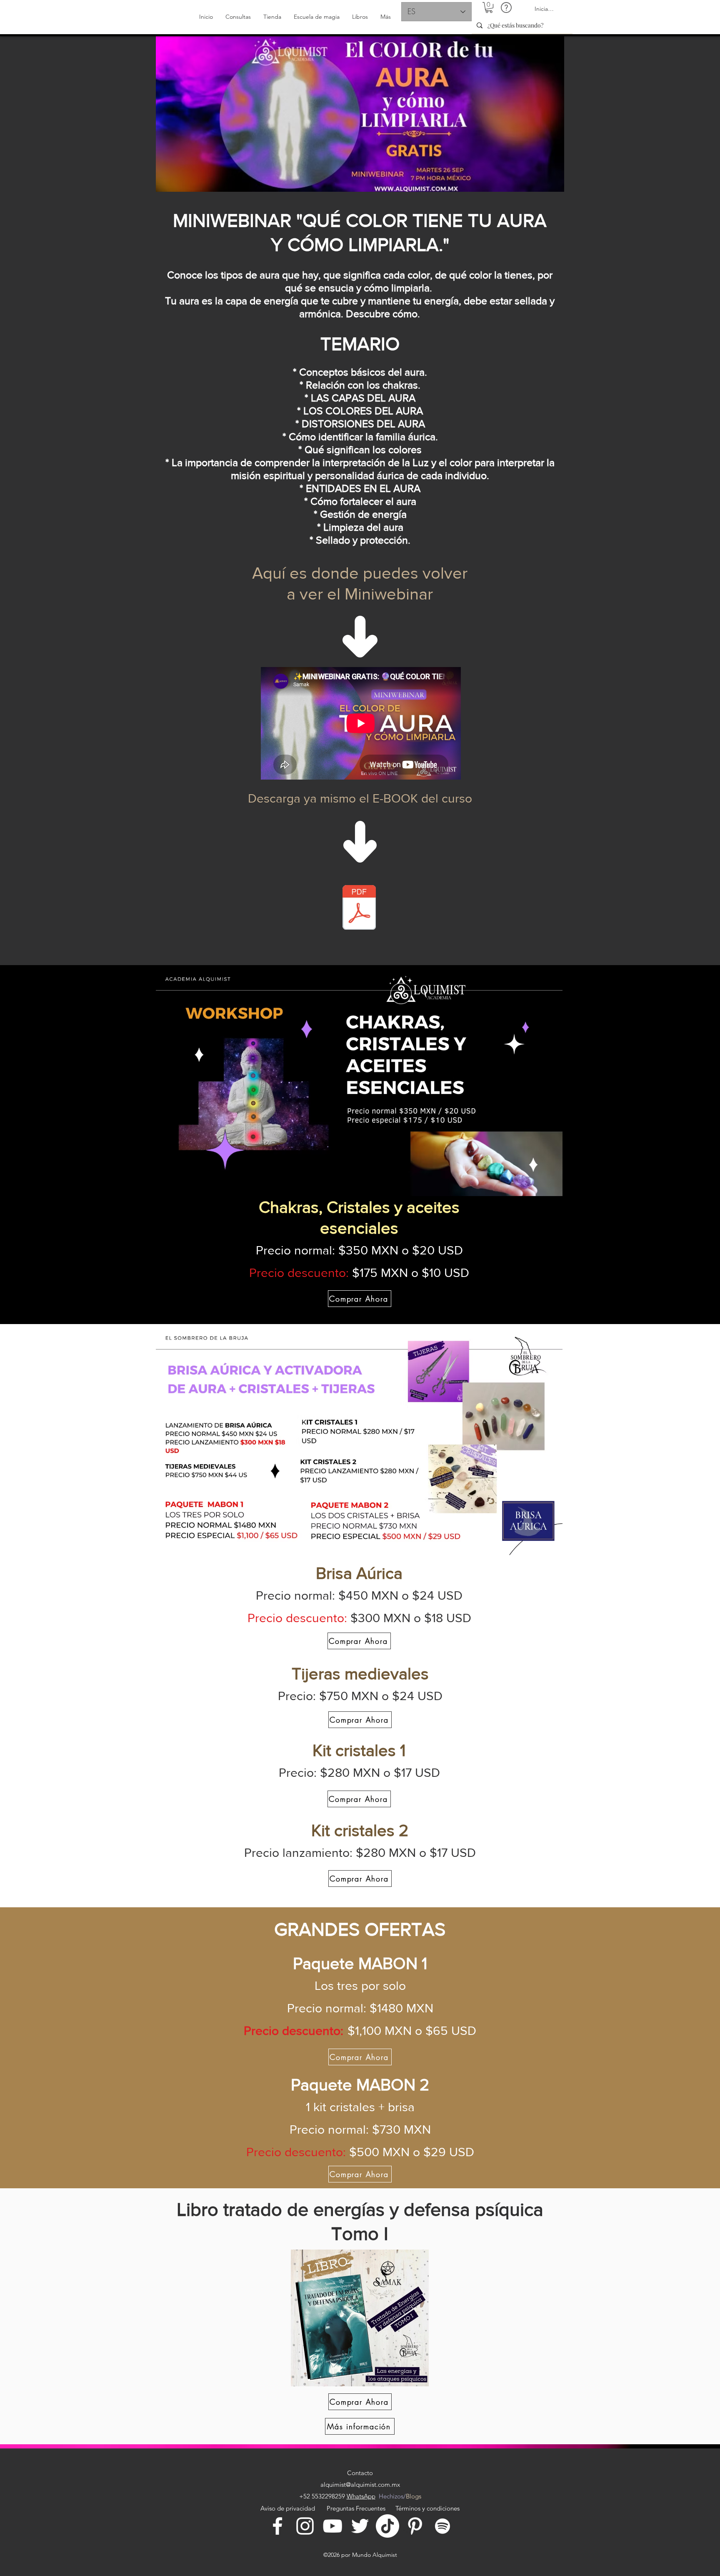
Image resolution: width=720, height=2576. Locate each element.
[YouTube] (332, 2526)
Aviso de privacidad (289, 2508)
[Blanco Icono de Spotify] (442, 2526)
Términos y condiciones (427, 2508)
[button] (489, 8)
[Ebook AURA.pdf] (359, 908)
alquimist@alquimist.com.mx (360, 2484)
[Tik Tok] (387, 2526)
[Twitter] (360, 2526)
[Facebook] (277, 2526)
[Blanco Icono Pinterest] (415, 2526)
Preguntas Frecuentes (356, 2508)
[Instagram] (305, 2526)
